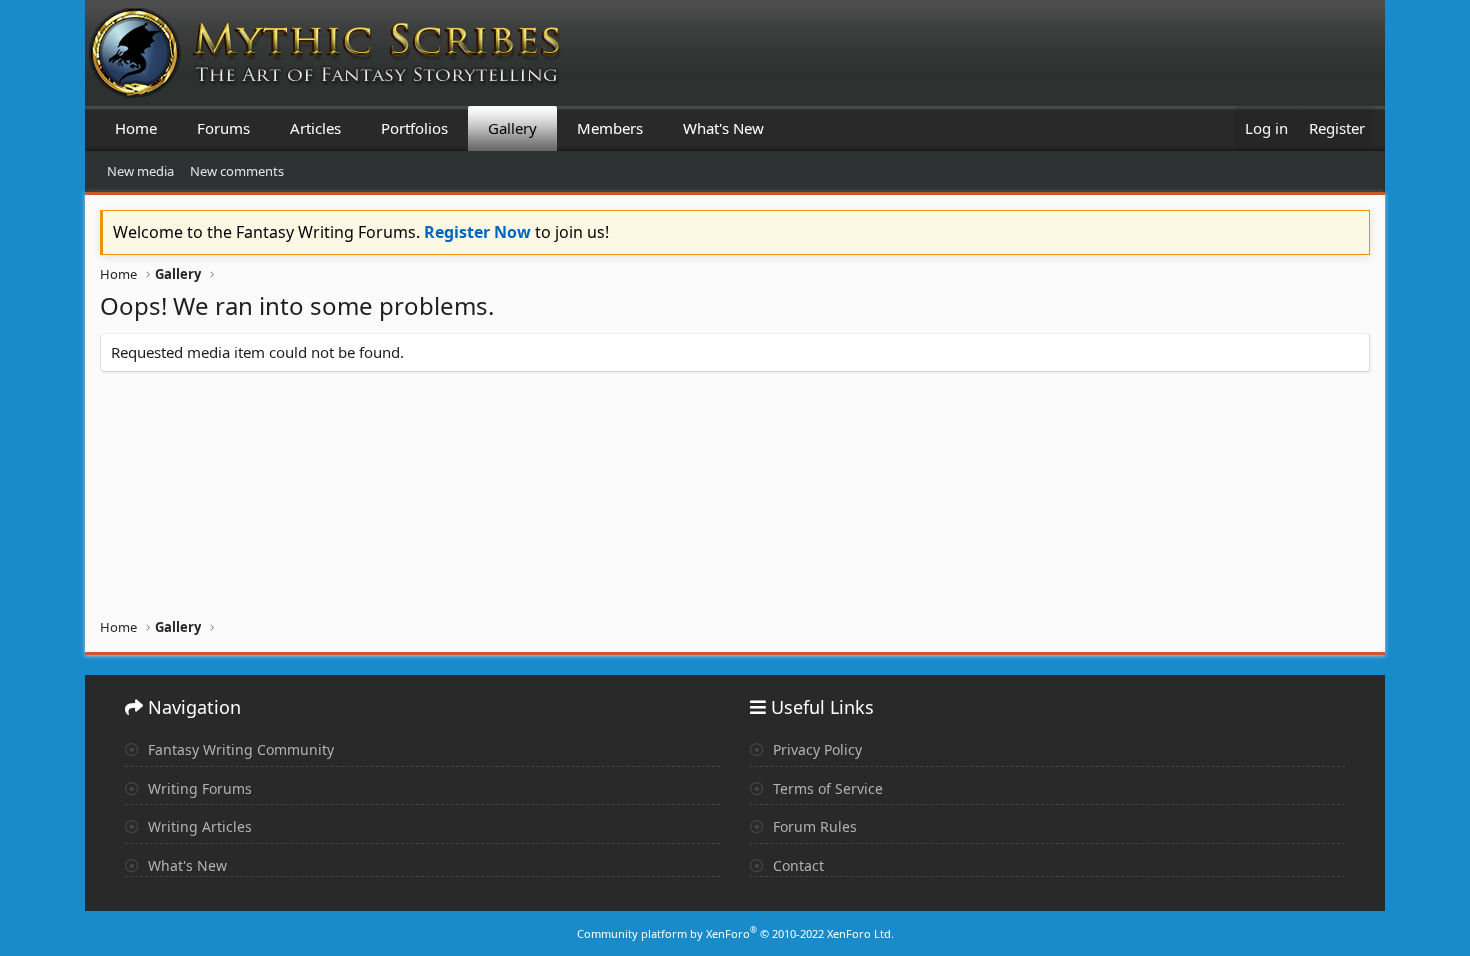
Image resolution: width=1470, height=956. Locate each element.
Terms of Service (826, 788)
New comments (237, 171)
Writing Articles (198, 826)
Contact (796, 865)
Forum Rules (813, 826)
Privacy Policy (815, 749)
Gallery (512, 128)
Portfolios (414, 128)
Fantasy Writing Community (239, 749)
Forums (223, 128)
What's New (723, 128)
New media (140, 171)
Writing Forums (198, 788)
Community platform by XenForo (735, 933)
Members (610, 128)
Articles (315, 128)
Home (136, 128)
